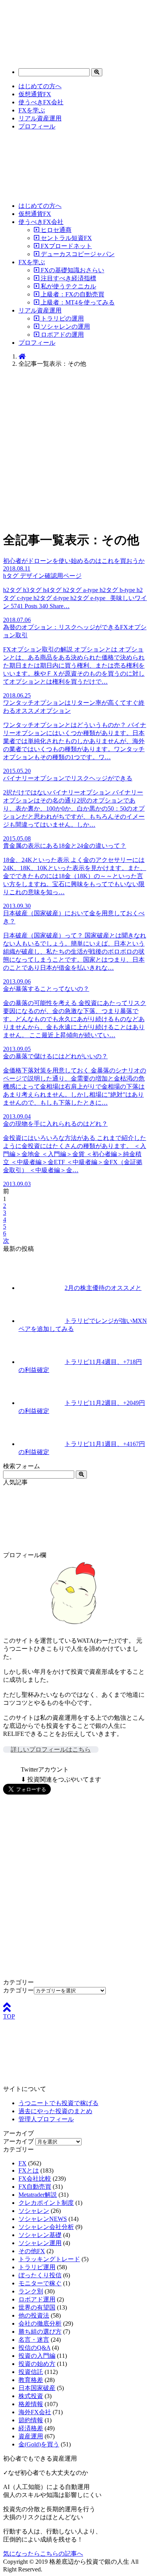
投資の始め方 (37, 2364)
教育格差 (31, 2380)
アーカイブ (18, 2141)
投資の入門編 (37, 2356)
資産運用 (31, 2436)
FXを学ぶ (32, 110)
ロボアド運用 (37, 2299)
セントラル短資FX (66, 238)
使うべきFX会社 (41, 102)
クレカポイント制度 (46, 2203)
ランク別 (31, 2291)
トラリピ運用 (37, 2267)
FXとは (29, 2171)
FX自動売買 (35, 2187)
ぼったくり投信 (40, 2275)
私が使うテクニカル (68, 286)
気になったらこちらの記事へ (43, 2554)
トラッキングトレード (49, 2259)
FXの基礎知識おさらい (72, 270)
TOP (9, 2016)
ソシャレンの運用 (65, 327)
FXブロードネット (66, 246)
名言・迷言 (34, 2340)
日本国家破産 (37, 2388)
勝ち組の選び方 (40, 2332)
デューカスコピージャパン (77, 254)
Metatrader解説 (38, 2195)
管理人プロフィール (46, 2119)
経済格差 (31, 2428)
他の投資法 (34, 2315)
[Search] (97, 72)
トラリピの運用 (62, 318)
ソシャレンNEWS (43, 2219)
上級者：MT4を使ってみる (77, 302)
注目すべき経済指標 (68, 278)
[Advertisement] (75, 449)
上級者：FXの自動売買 (72, 294)
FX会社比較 (35, 2179)
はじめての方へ (40, 86)
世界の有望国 (37, 2307)
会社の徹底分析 (40, 2323)
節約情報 (31, 2420)
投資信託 (31, 2372)
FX (22, 2163)
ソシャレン (34, 2211)
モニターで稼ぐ (40, 2283)
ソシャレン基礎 (40, 2235)
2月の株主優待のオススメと (103, 1288)
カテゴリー (18, 1990)
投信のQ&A (34, 2348)
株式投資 (31, 2396)
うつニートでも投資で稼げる (58, 2103)
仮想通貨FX (35, 94)
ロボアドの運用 (62, 335)
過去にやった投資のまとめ (55, 2111)
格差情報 (31, 2404)
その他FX (32, 2251)
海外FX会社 (35, 2412)
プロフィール (37, 126)
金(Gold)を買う (39, 2444)
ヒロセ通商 (55, 230)
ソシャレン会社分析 (46, 2227)
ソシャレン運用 (40, 2243)
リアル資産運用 (40, 118)
